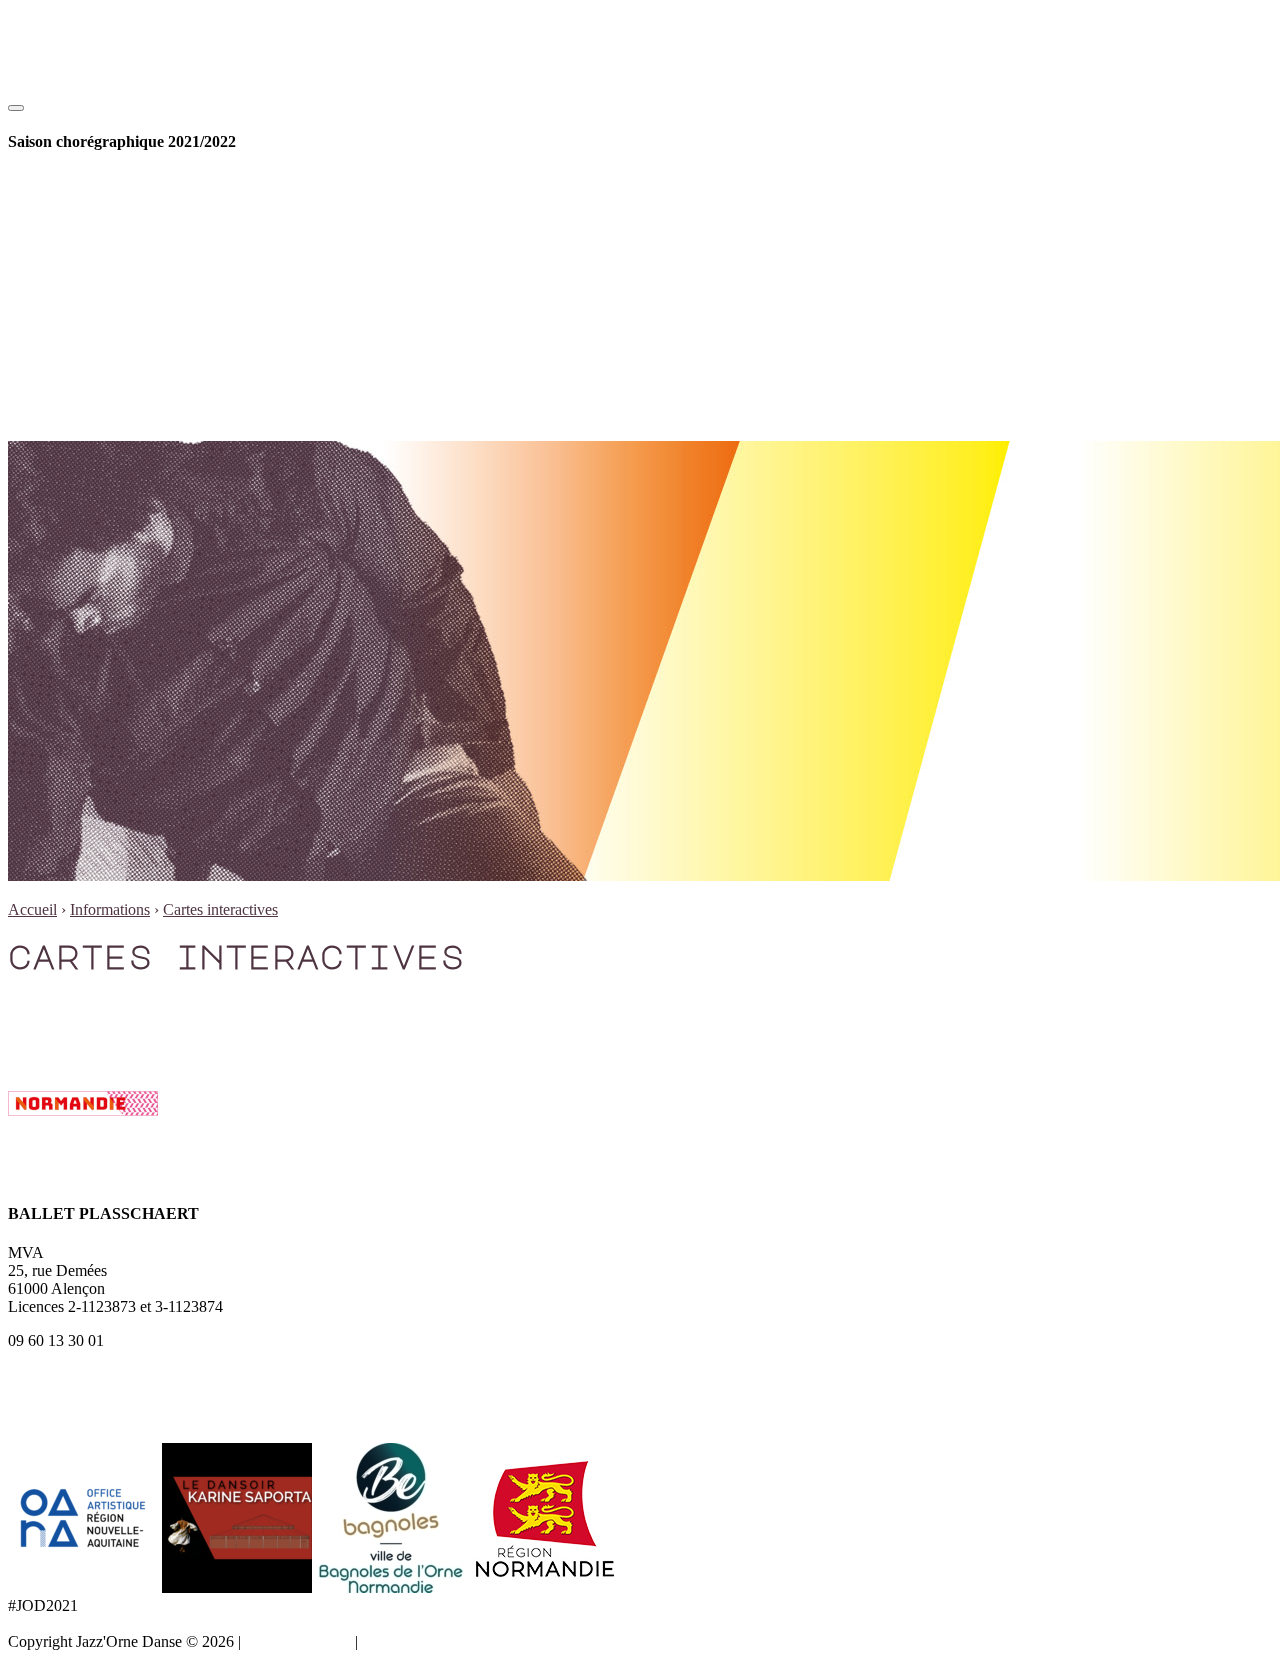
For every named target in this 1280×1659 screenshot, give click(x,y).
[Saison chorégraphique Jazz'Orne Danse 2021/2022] (110, 102)
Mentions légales (298, 1641)
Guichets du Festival (72, 1001)
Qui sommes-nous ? (150, 271)
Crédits (384, 1641)
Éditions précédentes (153, 289)
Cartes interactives (145, 379)
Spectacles (121, 199)
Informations (88, 325)
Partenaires (122, 307)
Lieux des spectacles (72, 1019)
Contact (112, 343)
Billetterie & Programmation (137, 181)
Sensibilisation (133, 217)
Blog (63, 415)
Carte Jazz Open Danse (162, 235)
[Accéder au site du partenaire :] (85, 1587)
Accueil (32, 909)
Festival (72, 253)
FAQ (104, 361)
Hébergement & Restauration (180, 397)
